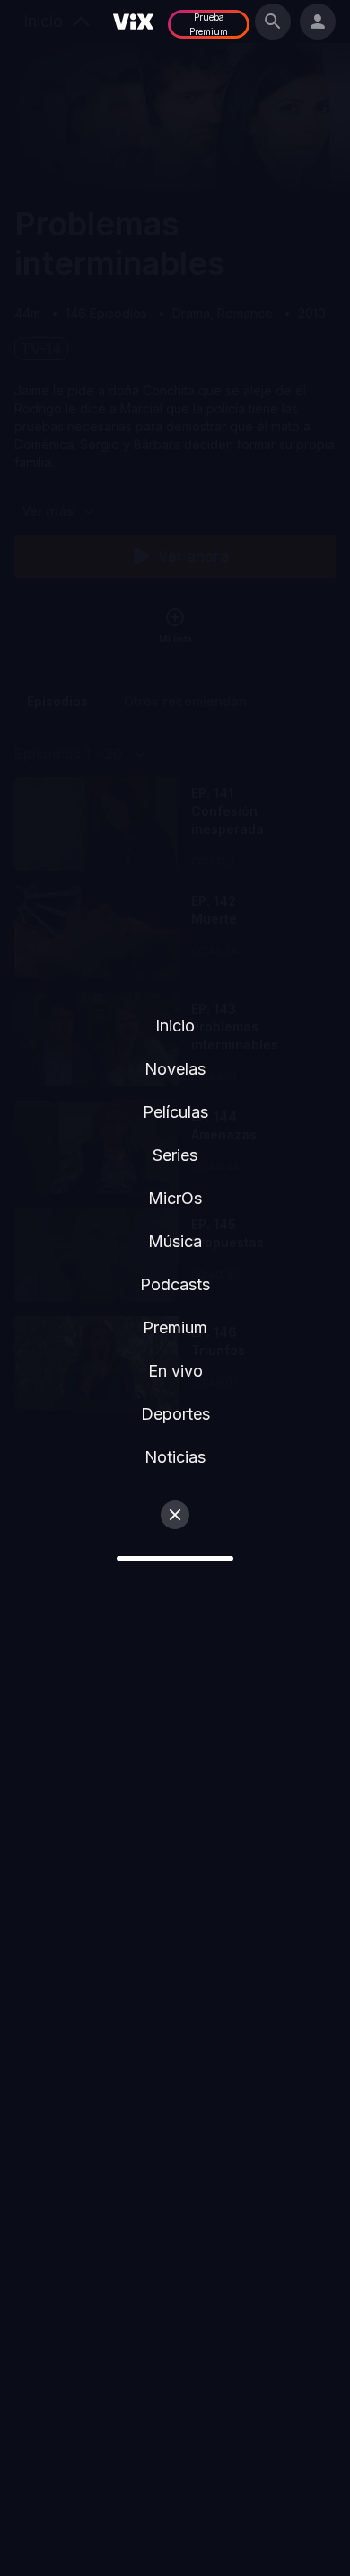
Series (175, 1155)
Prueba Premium (209, 24)
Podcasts (175, 1284)
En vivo (175, 1371)
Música (175, 1241)
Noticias (175, 1457)
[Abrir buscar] (273, 22)
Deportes (175, 1414)
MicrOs (175, 1198)
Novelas (175, 1069)
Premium (175, 1328)
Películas (175, 1112)
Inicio (175, 1026)
